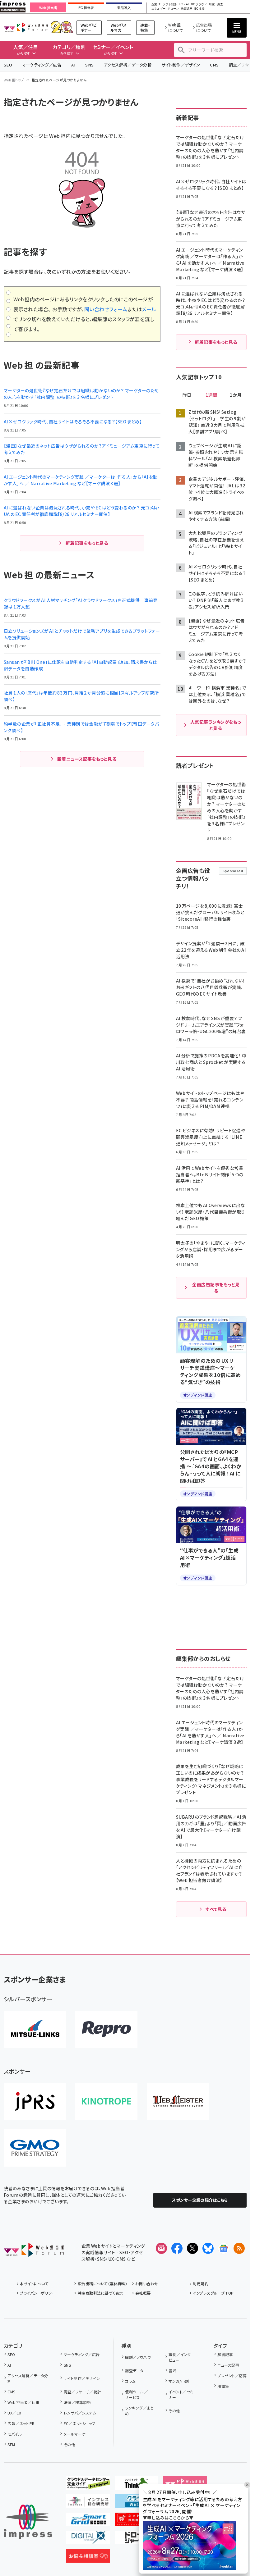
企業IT (156, 5)
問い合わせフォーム (106, 309)
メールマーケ (74, 2434)
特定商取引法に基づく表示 (100, 2293)
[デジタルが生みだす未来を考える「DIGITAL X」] (88, 2539)
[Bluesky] (208, 2248)
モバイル (15, 2434)
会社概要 (143, 2293)
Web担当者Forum (26, 27)
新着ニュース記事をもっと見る (87, 759)
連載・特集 (145, 27)
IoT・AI (184, 5)
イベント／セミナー (181, 2394)
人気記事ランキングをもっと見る (216, 725)
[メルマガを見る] (161, 2248)
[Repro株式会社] (106, 2029)
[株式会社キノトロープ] (106, 2101)
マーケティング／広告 (42, 65)
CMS (214, 65)
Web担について (176, 27)
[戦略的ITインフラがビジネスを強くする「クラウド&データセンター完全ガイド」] (88, 2485)
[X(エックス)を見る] (192, 2248)
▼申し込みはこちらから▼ (168, 2518)
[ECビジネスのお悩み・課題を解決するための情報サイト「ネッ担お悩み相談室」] (88, 2558)
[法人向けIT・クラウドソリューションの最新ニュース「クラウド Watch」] (137, 2503)
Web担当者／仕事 (23, 2402)
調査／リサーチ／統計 (82, 2392)
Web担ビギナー (89, 27)
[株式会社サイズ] (178, 2101)
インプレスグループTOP (213, 2293)
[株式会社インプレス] (28, 2522)
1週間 (211, 395)
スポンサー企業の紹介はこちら (200, 2200)
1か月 (236, 395)
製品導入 (124, 8)
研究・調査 (216, 5)
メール (149, 309)
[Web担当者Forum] (34, 2252)
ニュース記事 (228, 2365)
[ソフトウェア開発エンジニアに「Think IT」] (137, 2485)
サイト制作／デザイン (181, 65)
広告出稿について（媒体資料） (102, 2284)
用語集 (223, 2386)
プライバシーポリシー (38, 2293)
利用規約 (201, 2284)
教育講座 (187, 9)
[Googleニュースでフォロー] (224, 2248)
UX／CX (14, 2413)
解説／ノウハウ (138, 2357)
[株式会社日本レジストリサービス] (35, 2101)
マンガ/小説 (179, 2381)
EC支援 (199, 9)
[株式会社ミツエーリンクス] (35, 2029)
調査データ (134, 2371)
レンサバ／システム (80, 2413)
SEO (8, 65)
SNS (89, 65)
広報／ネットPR (21, 2423)
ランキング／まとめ (139, 2411)
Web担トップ (14, 80)
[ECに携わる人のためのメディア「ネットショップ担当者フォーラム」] (137, 2521)
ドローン (173, 9)
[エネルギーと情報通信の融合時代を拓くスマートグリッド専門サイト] (88, 2521)
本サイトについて (34, 2284)
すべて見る (216, 1909)
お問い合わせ (147, 2284)
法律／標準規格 (77, 2402)
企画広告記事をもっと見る (216, 1288)
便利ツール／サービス (136, 2394)
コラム (130, 2381)
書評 (172, 2371)
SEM (11, 2444)
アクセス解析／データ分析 (128, 65)
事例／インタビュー (180, 2357)
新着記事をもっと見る (87, 543)
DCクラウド (199, 5)
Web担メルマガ (119, 27)
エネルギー (158, 9)
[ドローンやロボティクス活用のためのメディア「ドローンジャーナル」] (137, 2539)
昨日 (187, 395)
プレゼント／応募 (232, 2375)
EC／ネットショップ (79, 2423)
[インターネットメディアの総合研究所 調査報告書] (88, 2503)
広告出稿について (204, 27)
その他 (69, 2444)
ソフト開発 (170, 5)
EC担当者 (86, 8)
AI (73, 65)
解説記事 (225, 2354)
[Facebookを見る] (177, 2248)
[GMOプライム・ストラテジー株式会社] (35, 2148)
